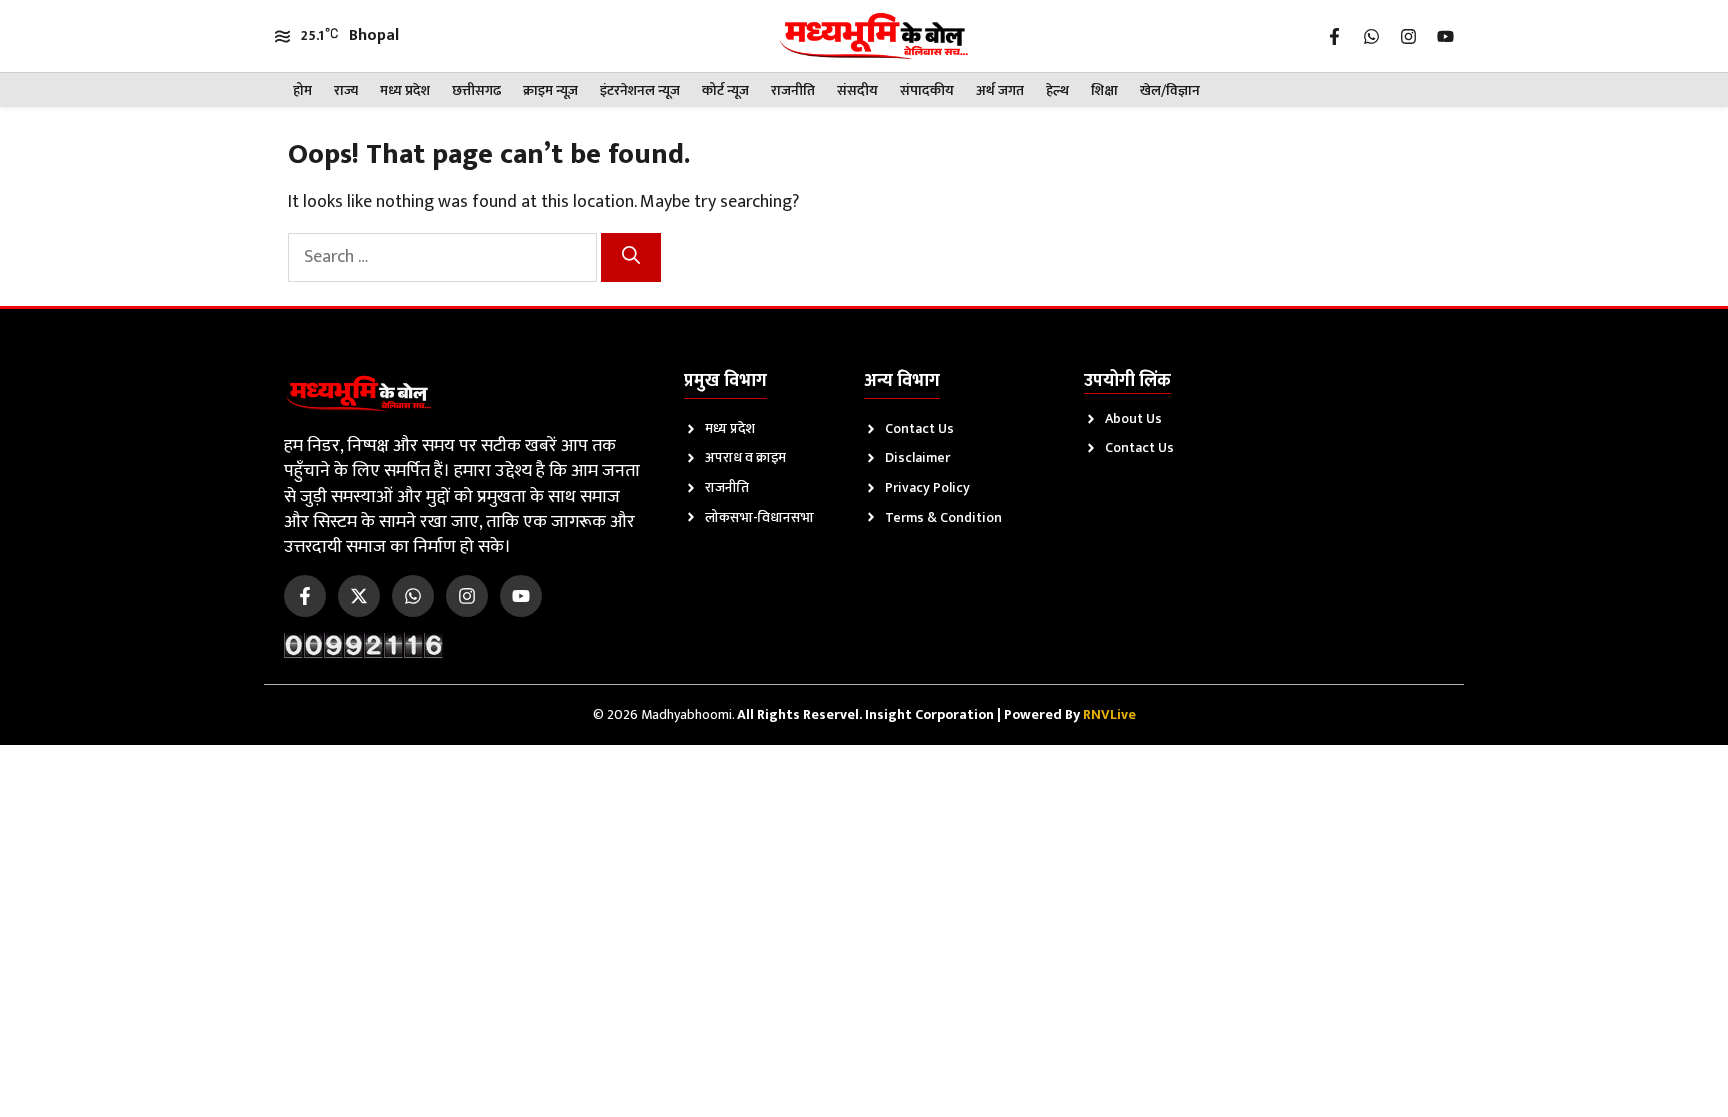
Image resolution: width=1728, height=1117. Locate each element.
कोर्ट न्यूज (725, 90)
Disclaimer (917, 457)
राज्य (346, 90)
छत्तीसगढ (476, 90)
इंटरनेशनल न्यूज (640, 90)
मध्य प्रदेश (405, 90)
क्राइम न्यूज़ (550, 90)
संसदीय (857, 90)
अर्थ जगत (1000, 90)
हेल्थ (1057, 90)
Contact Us (919, 428)
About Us (1133, 418)
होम (302, 90)
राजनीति (793, 90)
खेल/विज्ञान (1170, 90)
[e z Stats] (364, 645)
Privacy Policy (927, 487)
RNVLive (1109, 714)
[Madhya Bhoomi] (873, 36)
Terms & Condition (943, 517)
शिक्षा (1104, 90)
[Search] (631, 257)
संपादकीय (927, 90)
